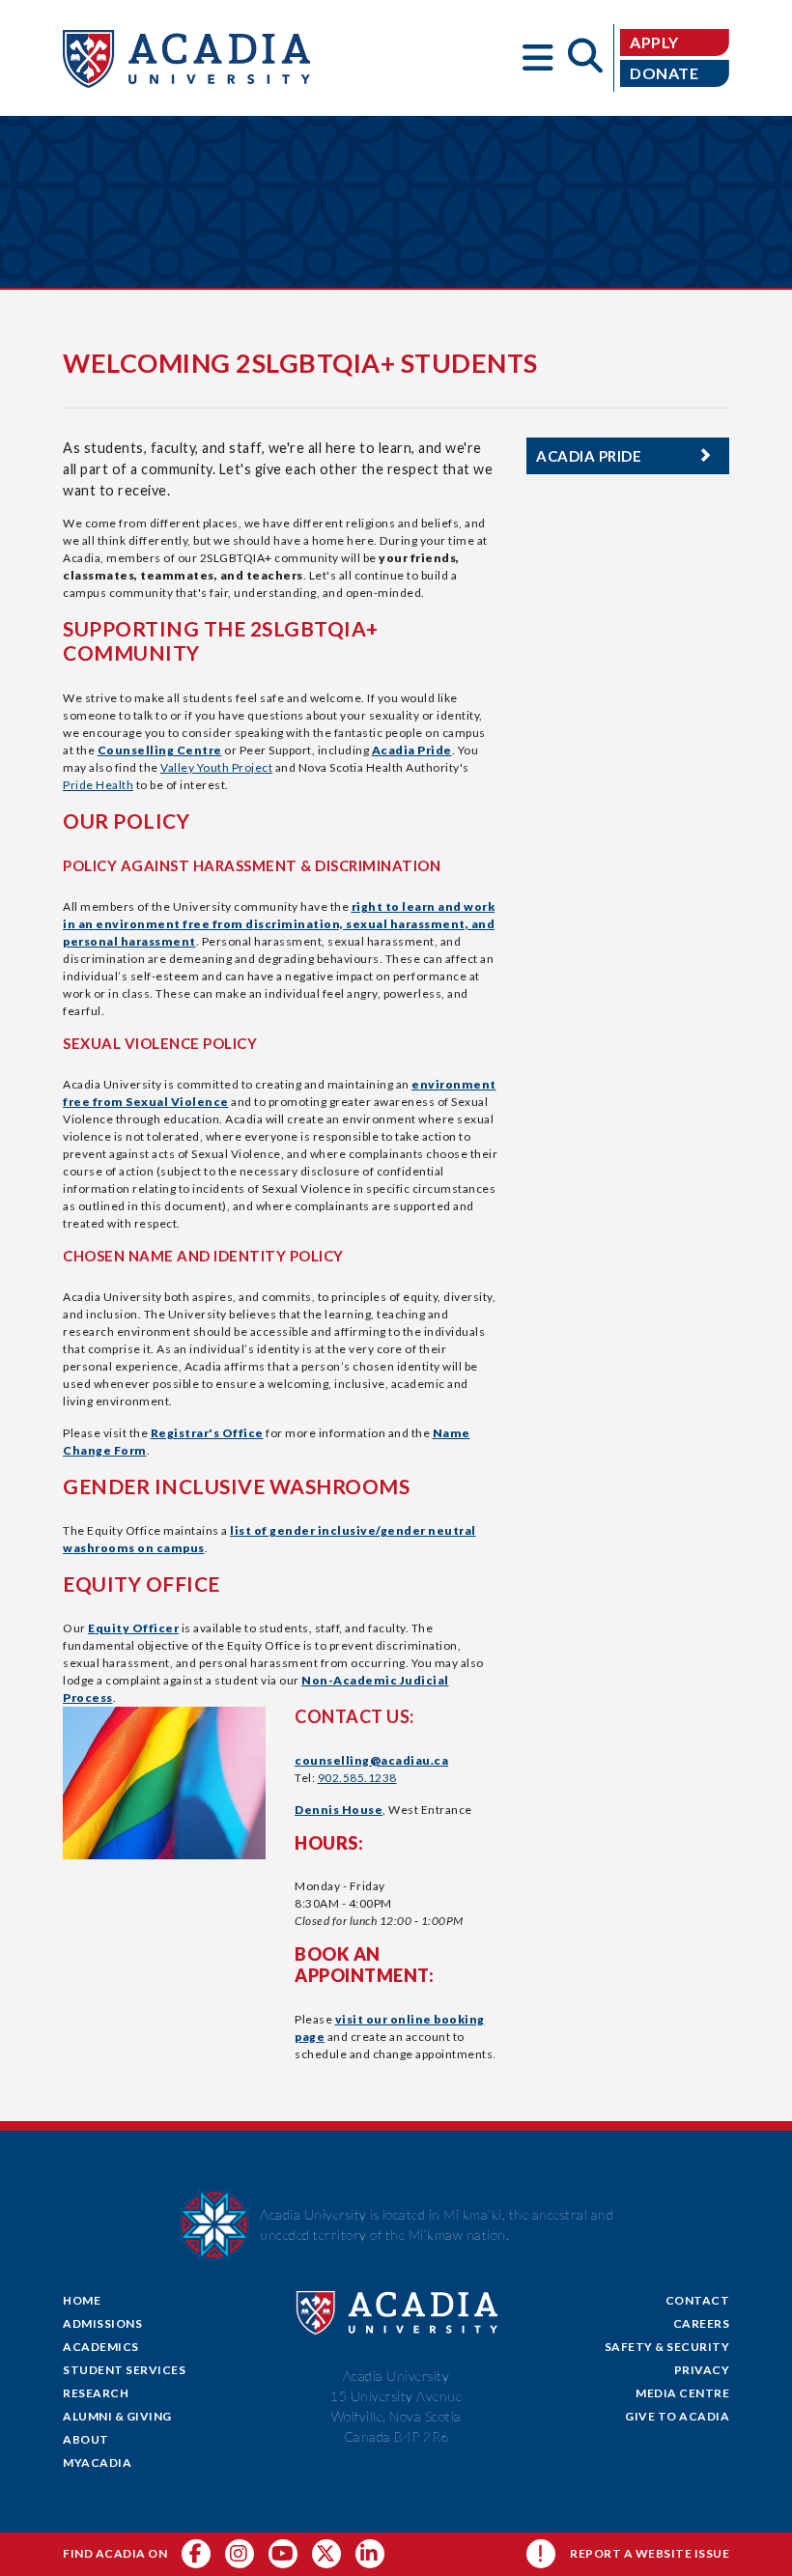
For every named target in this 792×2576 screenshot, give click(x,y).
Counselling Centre (160, 750)
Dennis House (339, 1810)
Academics (101, 2347)
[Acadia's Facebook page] (196, 2554)
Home (82, 2300)
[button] (539, 58)
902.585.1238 (357, 1778)
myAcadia (97, 2463)
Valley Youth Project (216, 767)
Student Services (124, 2370)
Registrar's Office (207, 1433)
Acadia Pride (412, 750)
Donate (664, 73)
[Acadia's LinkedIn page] (370, 2554)
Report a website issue (650, 2553)
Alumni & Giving (117, 2416)
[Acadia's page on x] (283, 2554)
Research (96, 2393)
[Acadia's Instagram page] (240, 2554)
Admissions (102, 2323)
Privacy (702, 2370)
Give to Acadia (677, 2416)
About (86, 2439)
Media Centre (682, 2393)
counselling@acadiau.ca (371, 1760)
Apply (654, 42)
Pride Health (98, 785)
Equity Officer (133, 1628)
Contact (698, 2300)
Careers (702, 2323)
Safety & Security (667, 2347)
